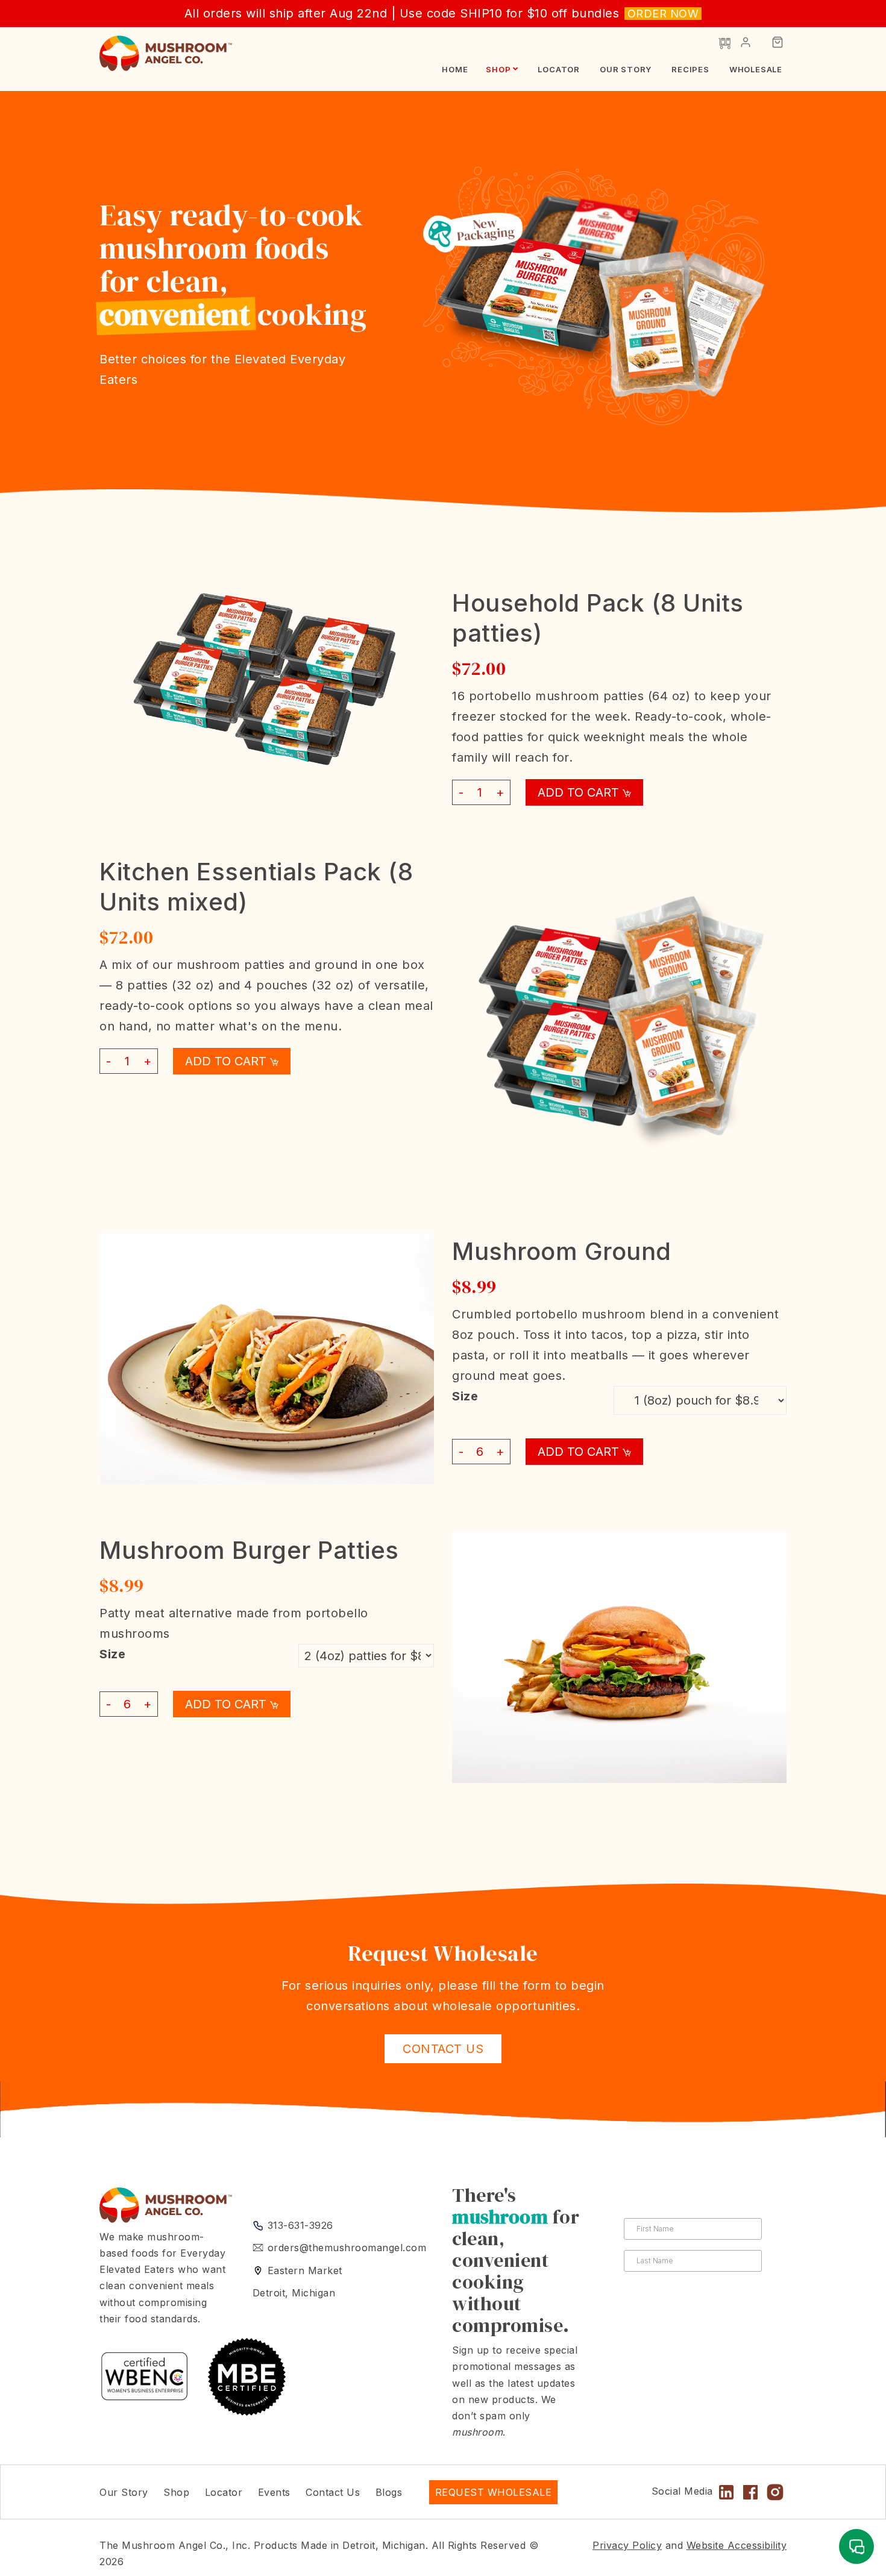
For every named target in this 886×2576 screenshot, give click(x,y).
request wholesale (494, 2492)
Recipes (690, 69)
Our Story (626, 69)
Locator (559, 69)
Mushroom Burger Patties (249, 1550)
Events (274, 2492)
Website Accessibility (737, 2545)
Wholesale (756, 69)
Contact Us (333, 2492)
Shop (498, 69)
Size (465, 1396)
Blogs (389, 2492)
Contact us (443, 2049)
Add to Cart (580, 792)
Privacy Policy (627, 2545)
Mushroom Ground (562, 1251)
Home (455, 69)
